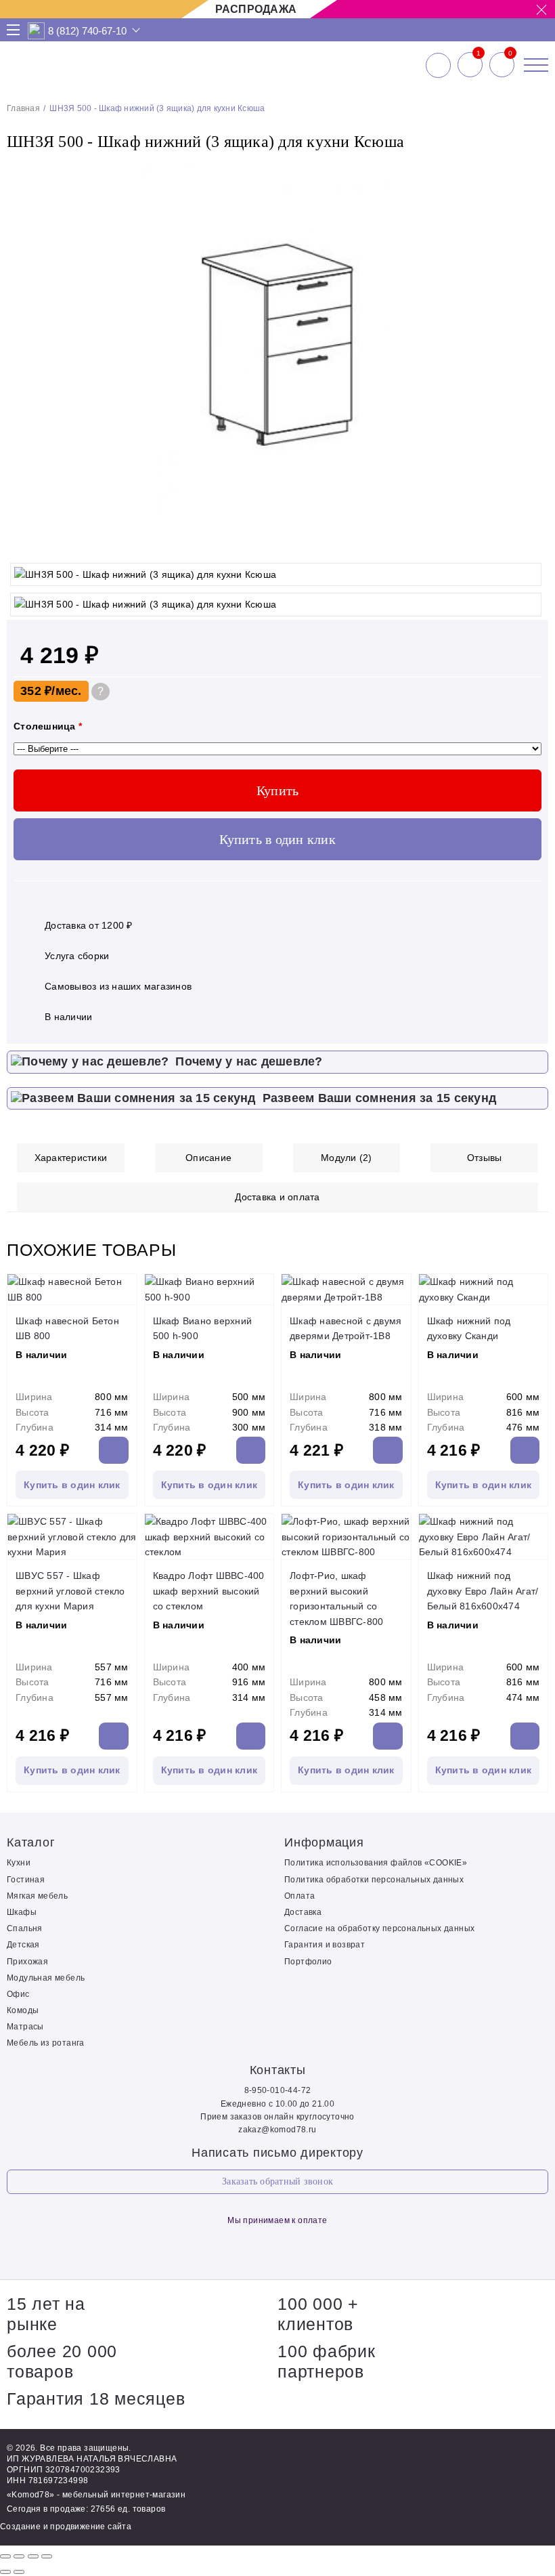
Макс (37, 31)
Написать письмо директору (277, 2153)
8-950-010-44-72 (278, 2090)
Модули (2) (347, 1158)
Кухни (19, 1863)
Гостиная (26, 1880)
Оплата (299, 1896)
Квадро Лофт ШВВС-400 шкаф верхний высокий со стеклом (209, 1591)
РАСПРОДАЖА (256, 9)
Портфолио (308, 1962)
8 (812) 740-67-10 (87, 31)
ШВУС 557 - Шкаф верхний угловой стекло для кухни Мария (70, 1591)
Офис (18, 1994)
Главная (23, 108)
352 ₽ (36, 691)
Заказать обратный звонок (277, 2181)
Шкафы (22, 1912)
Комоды (23, 2010)
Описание (208, 1158)
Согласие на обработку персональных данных (379, 1928)
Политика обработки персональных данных (374, 1880)
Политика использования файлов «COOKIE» (376, 1863)
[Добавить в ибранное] (531, 543)
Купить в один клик (277, 839)
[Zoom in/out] (47, 2556)
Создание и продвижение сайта (66, 2527)
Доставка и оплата (277, 1197)
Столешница (48, 726)
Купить (278, 790)
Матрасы (25, 2027)
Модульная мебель (46, 1978)
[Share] (19, 2556)
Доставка (303, 1912)
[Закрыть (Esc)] (5, 2556)
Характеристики (71, 1158)
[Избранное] (470, 65)
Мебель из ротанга (46, 2043)
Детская (23, 1945)
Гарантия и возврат (325, 1945)
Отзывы (485, 1158)
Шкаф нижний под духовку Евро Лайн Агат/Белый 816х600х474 (483, 1591)
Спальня (25, 1928)
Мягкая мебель (37, 1896)
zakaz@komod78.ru (277, 2130)
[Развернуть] (33, 2556)
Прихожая (27, 1962)
